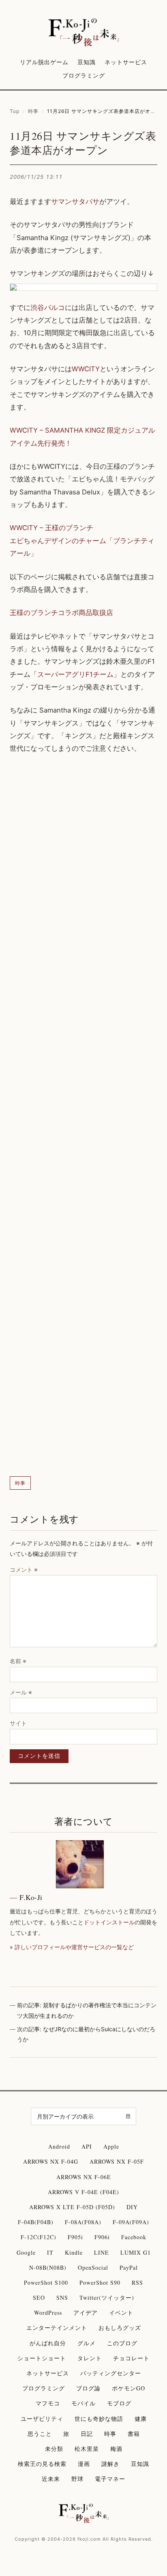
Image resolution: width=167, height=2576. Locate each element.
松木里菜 (87, 2449)
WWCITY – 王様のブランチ (51, 528)
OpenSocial (93, 2267)
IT (50, 2252)
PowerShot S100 (46, 2282)
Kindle (74, 2252)
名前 (18, 1661)
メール (21, 1692)
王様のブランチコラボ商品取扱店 (61, 613)
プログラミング (84, 75)
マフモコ (48, 2403)
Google (26, 2252)
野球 (77, 2479)
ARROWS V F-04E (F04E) (83, 2192)
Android (59, 2146)
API (87, 2146)
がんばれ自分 (48, 2343)
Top (15, 111)
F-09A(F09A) (131, 2222)
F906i (102, 2237)
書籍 (134, 2434)
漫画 (84, 2464)
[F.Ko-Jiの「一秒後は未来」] (84, 33)
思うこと (40, 2434)
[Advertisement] (83, 1116)
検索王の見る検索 (42, 2464)
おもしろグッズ (120, 2328)
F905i (75, 2237)
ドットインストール (109, 1922)
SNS (62, 2298)
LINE (102, 2252)
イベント (121, 2313)
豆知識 (87, 62)
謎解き (110, 2464)
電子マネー (110, 2479)
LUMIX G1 (136, 2252)
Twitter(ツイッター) (107, 2298)
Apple (111, 2146)
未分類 (54, 2449)
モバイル (83, 2403)
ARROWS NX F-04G (51, 2161)
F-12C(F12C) (39, 2237)
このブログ (122, 2343)
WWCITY (86, 369)
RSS (137, 2282)
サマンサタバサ (75, 201)
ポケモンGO (128, 2388)
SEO (39, 2298)
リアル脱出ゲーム (44, 62)
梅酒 (116, 2449)
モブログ (119, 2403)
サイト (18, 1723)
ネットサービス (126, 62)
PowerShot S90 (100, 2282)
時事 (33, 111)
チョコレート (131, 2358)
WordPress (48, 2313)
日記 (87, 2434)
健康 (141, 2419)
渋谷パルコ (48, 308)
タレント (90, 2358)
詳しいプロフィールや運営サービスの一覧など (74, 1947)
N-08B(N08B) (48, 2267)
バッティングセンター (111, 2373)
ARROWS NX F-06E (84, 2177)
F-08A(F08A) (83, 2222)
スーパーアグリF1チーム (75, 674)
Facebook (134, 2237)
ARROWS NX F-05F (117, 2161)
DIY (132, 2207)
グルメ (87, 2343)
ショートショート (42, 2358)
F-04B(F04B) (36, 2222)
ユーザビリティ (42, 2419)
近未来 (51, 2479)
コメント (24, 1570)
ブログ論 (88, 2388)
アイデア (86, 2313)
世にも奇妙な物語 (99, 2419)
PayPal (129, 2267)
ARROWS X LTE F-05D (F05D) (72, 2207)
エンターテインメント (57, 2328)
